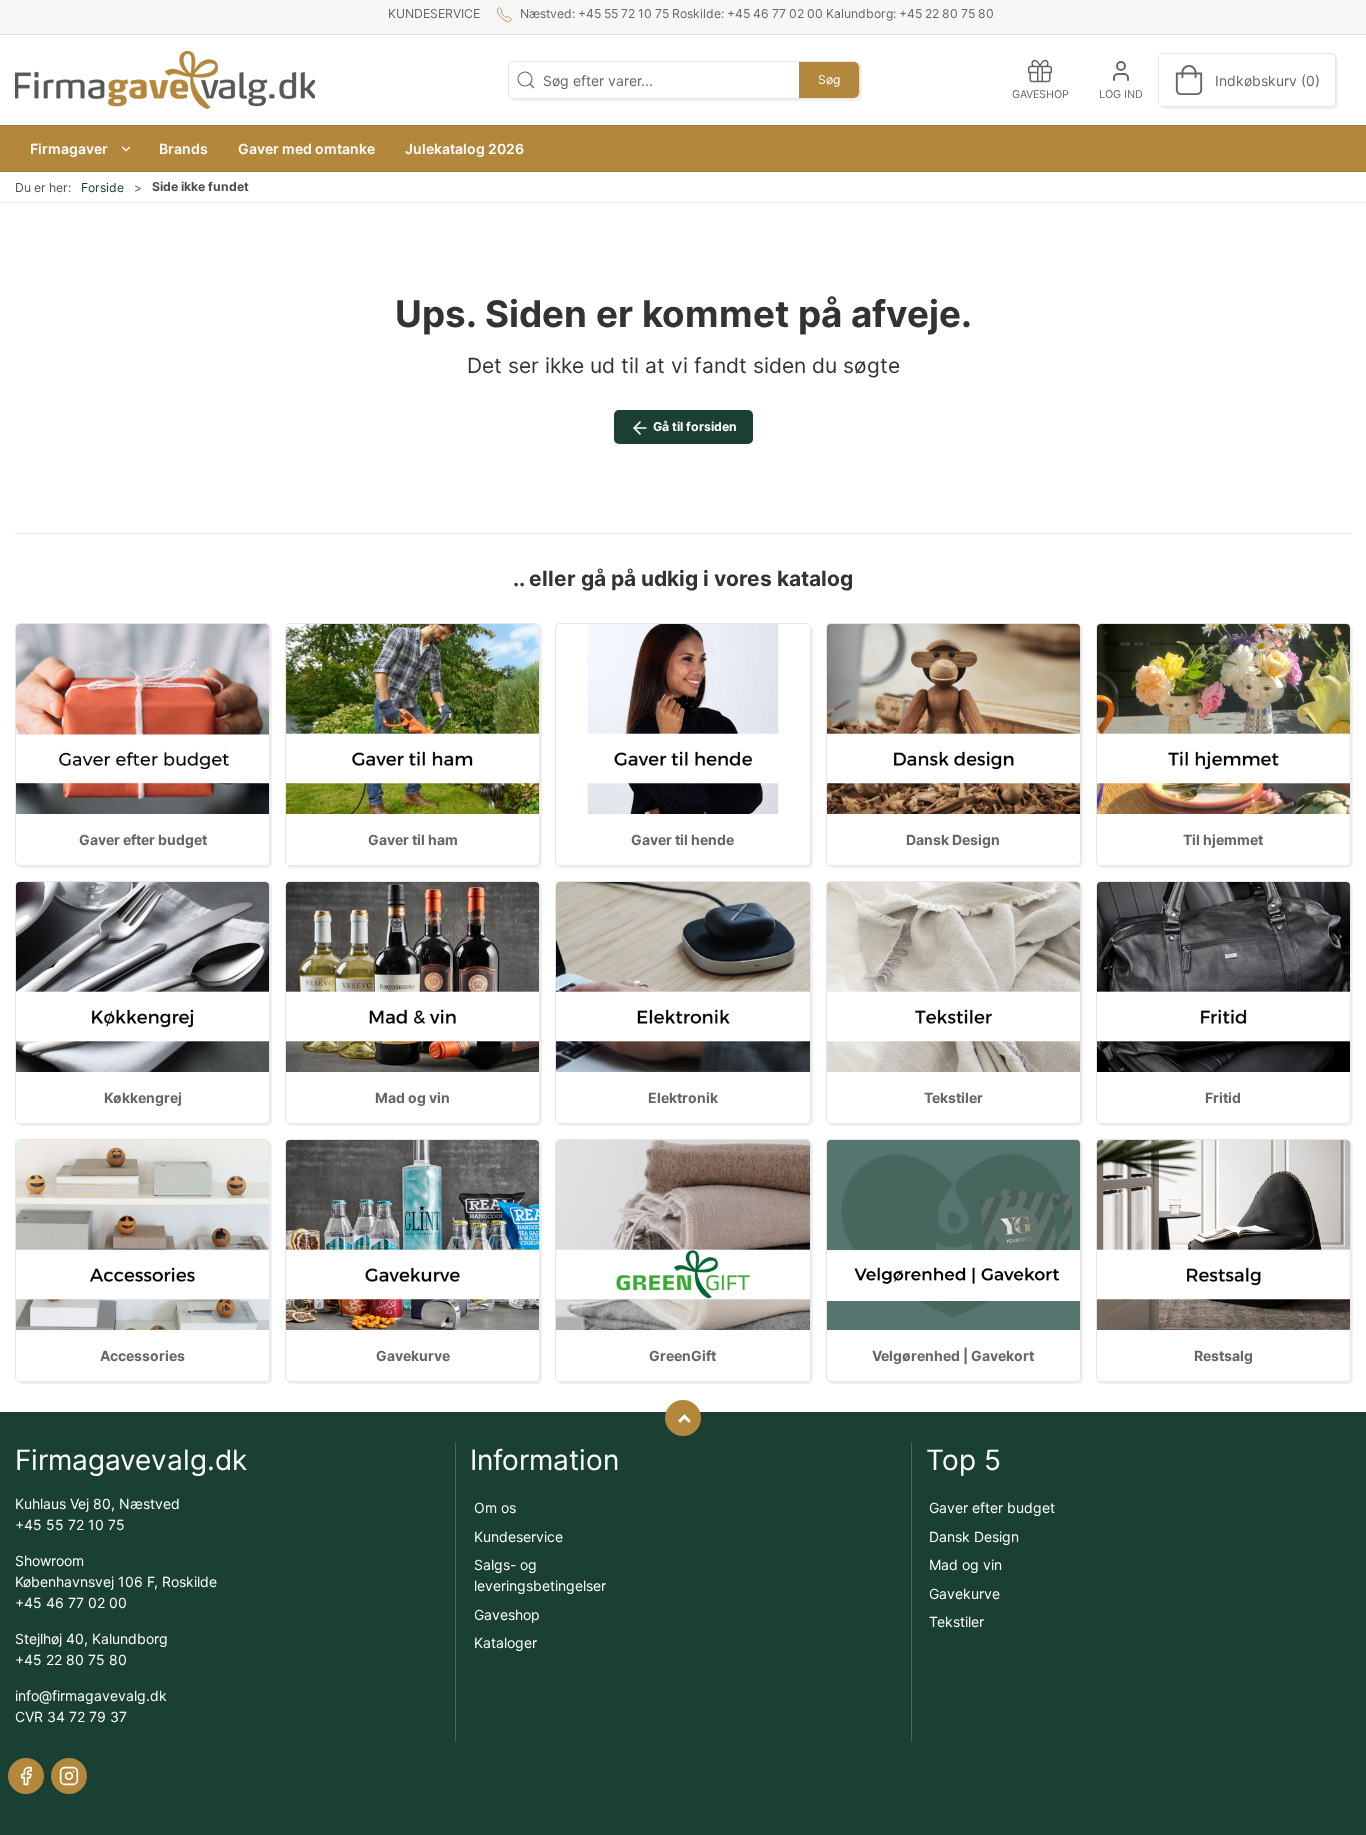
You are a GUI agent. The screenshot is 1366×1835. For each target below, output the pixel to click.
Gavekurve (413, 1355)
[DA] (165, 80)
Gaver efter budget (143, 839)
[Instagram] (69, 1776)
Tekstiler (953, 1097)
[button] (79, 148)
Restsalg (1223, 1355)
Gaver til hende (682, 839)
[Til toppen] (683, 1418)
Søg (829, 79)
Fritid (1223, 1097)
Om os (495, 1507)
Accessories (142, 1355)
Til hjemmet (1223, 839)
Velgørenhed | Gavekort (953, 1355)
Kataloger (505, 1642)
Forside (102, 187)
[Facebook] (26, 1776)
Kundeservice (434, 13)
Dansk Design (953, 839)
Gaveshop (507, 1614)
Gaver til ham (413, 839)
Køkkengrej (143, 1097)
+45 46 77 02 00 (71, 1602)
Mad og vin (412, 1097)
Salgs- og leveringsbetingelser (540, 1575)
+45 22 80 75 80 (71, 1659)
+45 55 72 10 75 (70, 1524)
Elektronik (683, 1097)
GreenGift (682, 1355)
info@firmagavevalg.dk (91, 1695)
